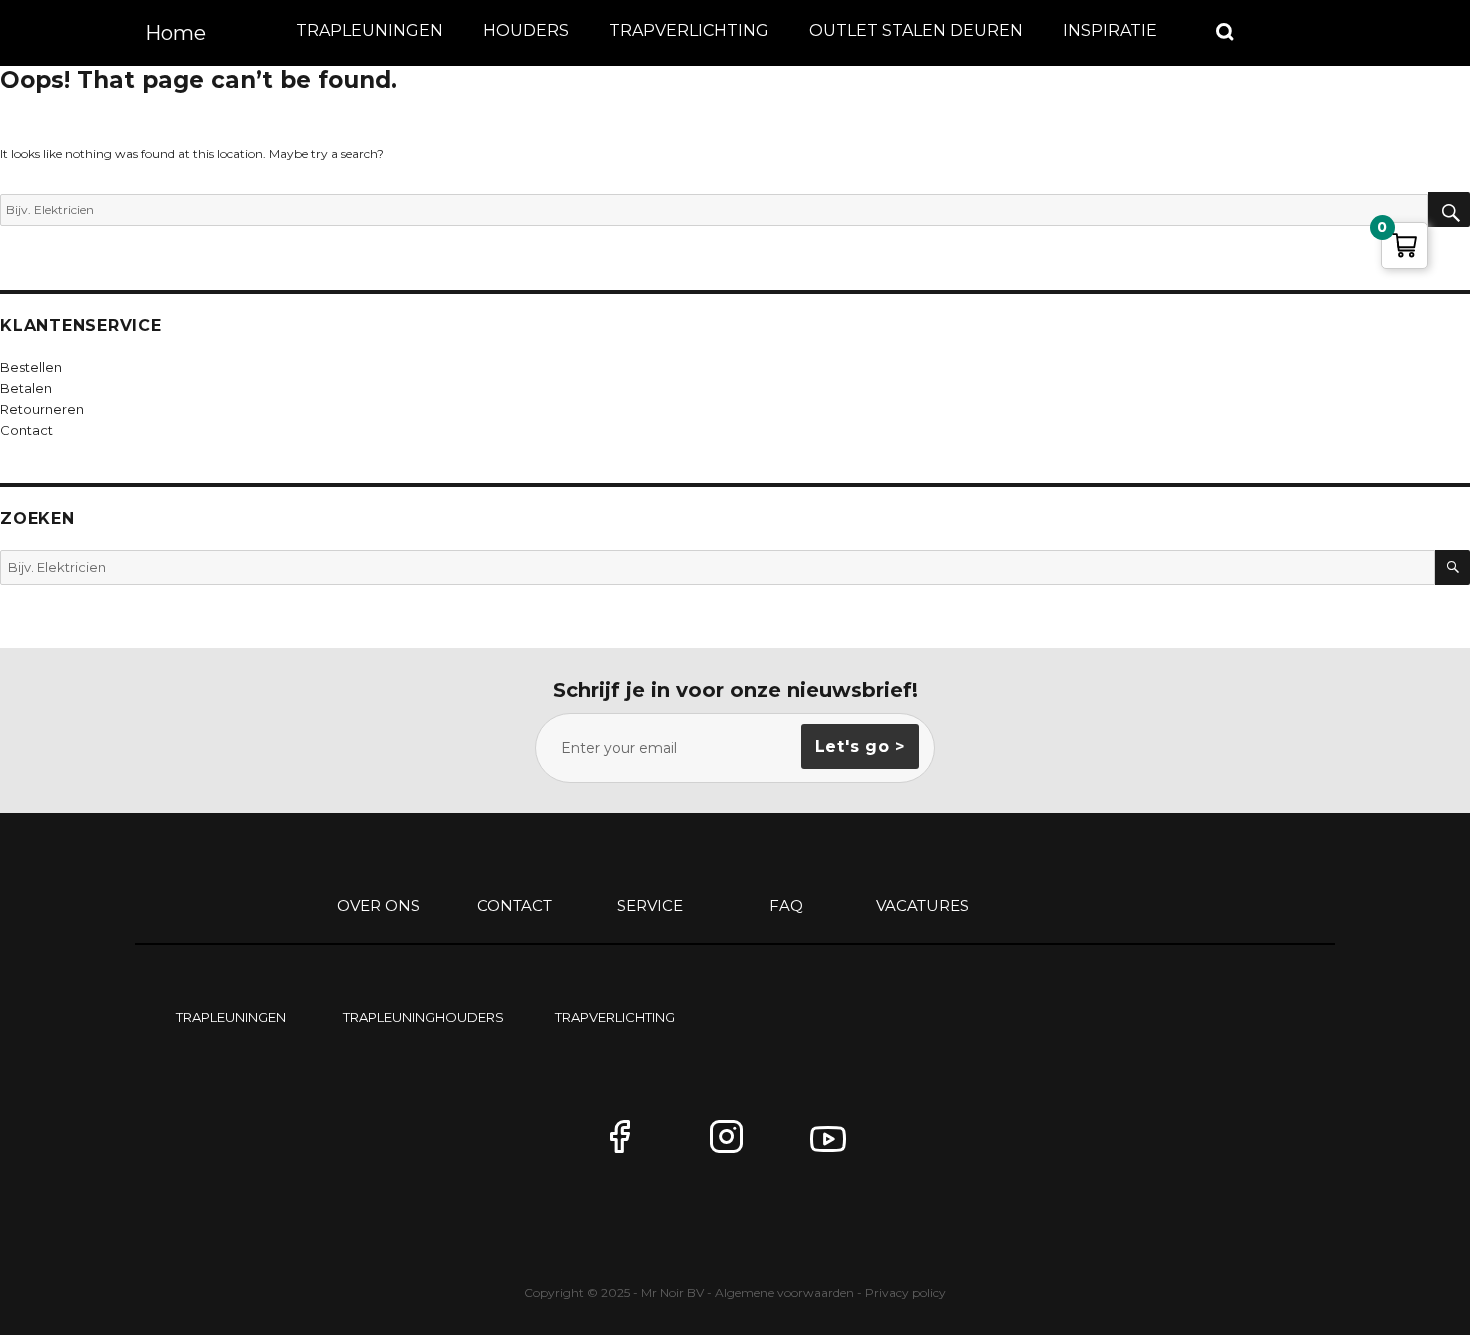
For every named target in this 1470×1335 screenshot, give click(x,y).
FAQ (786, 905)
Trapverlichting (689, 30)
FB (635, 1145)
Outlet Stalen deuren (916, 30)
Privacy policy (905, 1292)
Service (650, 905)
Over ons (378, 905)
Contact (514, 905)
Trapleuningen (369, 30)
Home (175, 33)
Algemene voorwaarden (784, 1292)
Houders (526, 30)
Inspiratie (1110, 30)
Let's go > (860, 746)
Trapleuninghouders (423, 1017)
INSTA (735, 1145)
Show (1225, 32)
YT (835, 1145)
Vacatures (922, 905)
